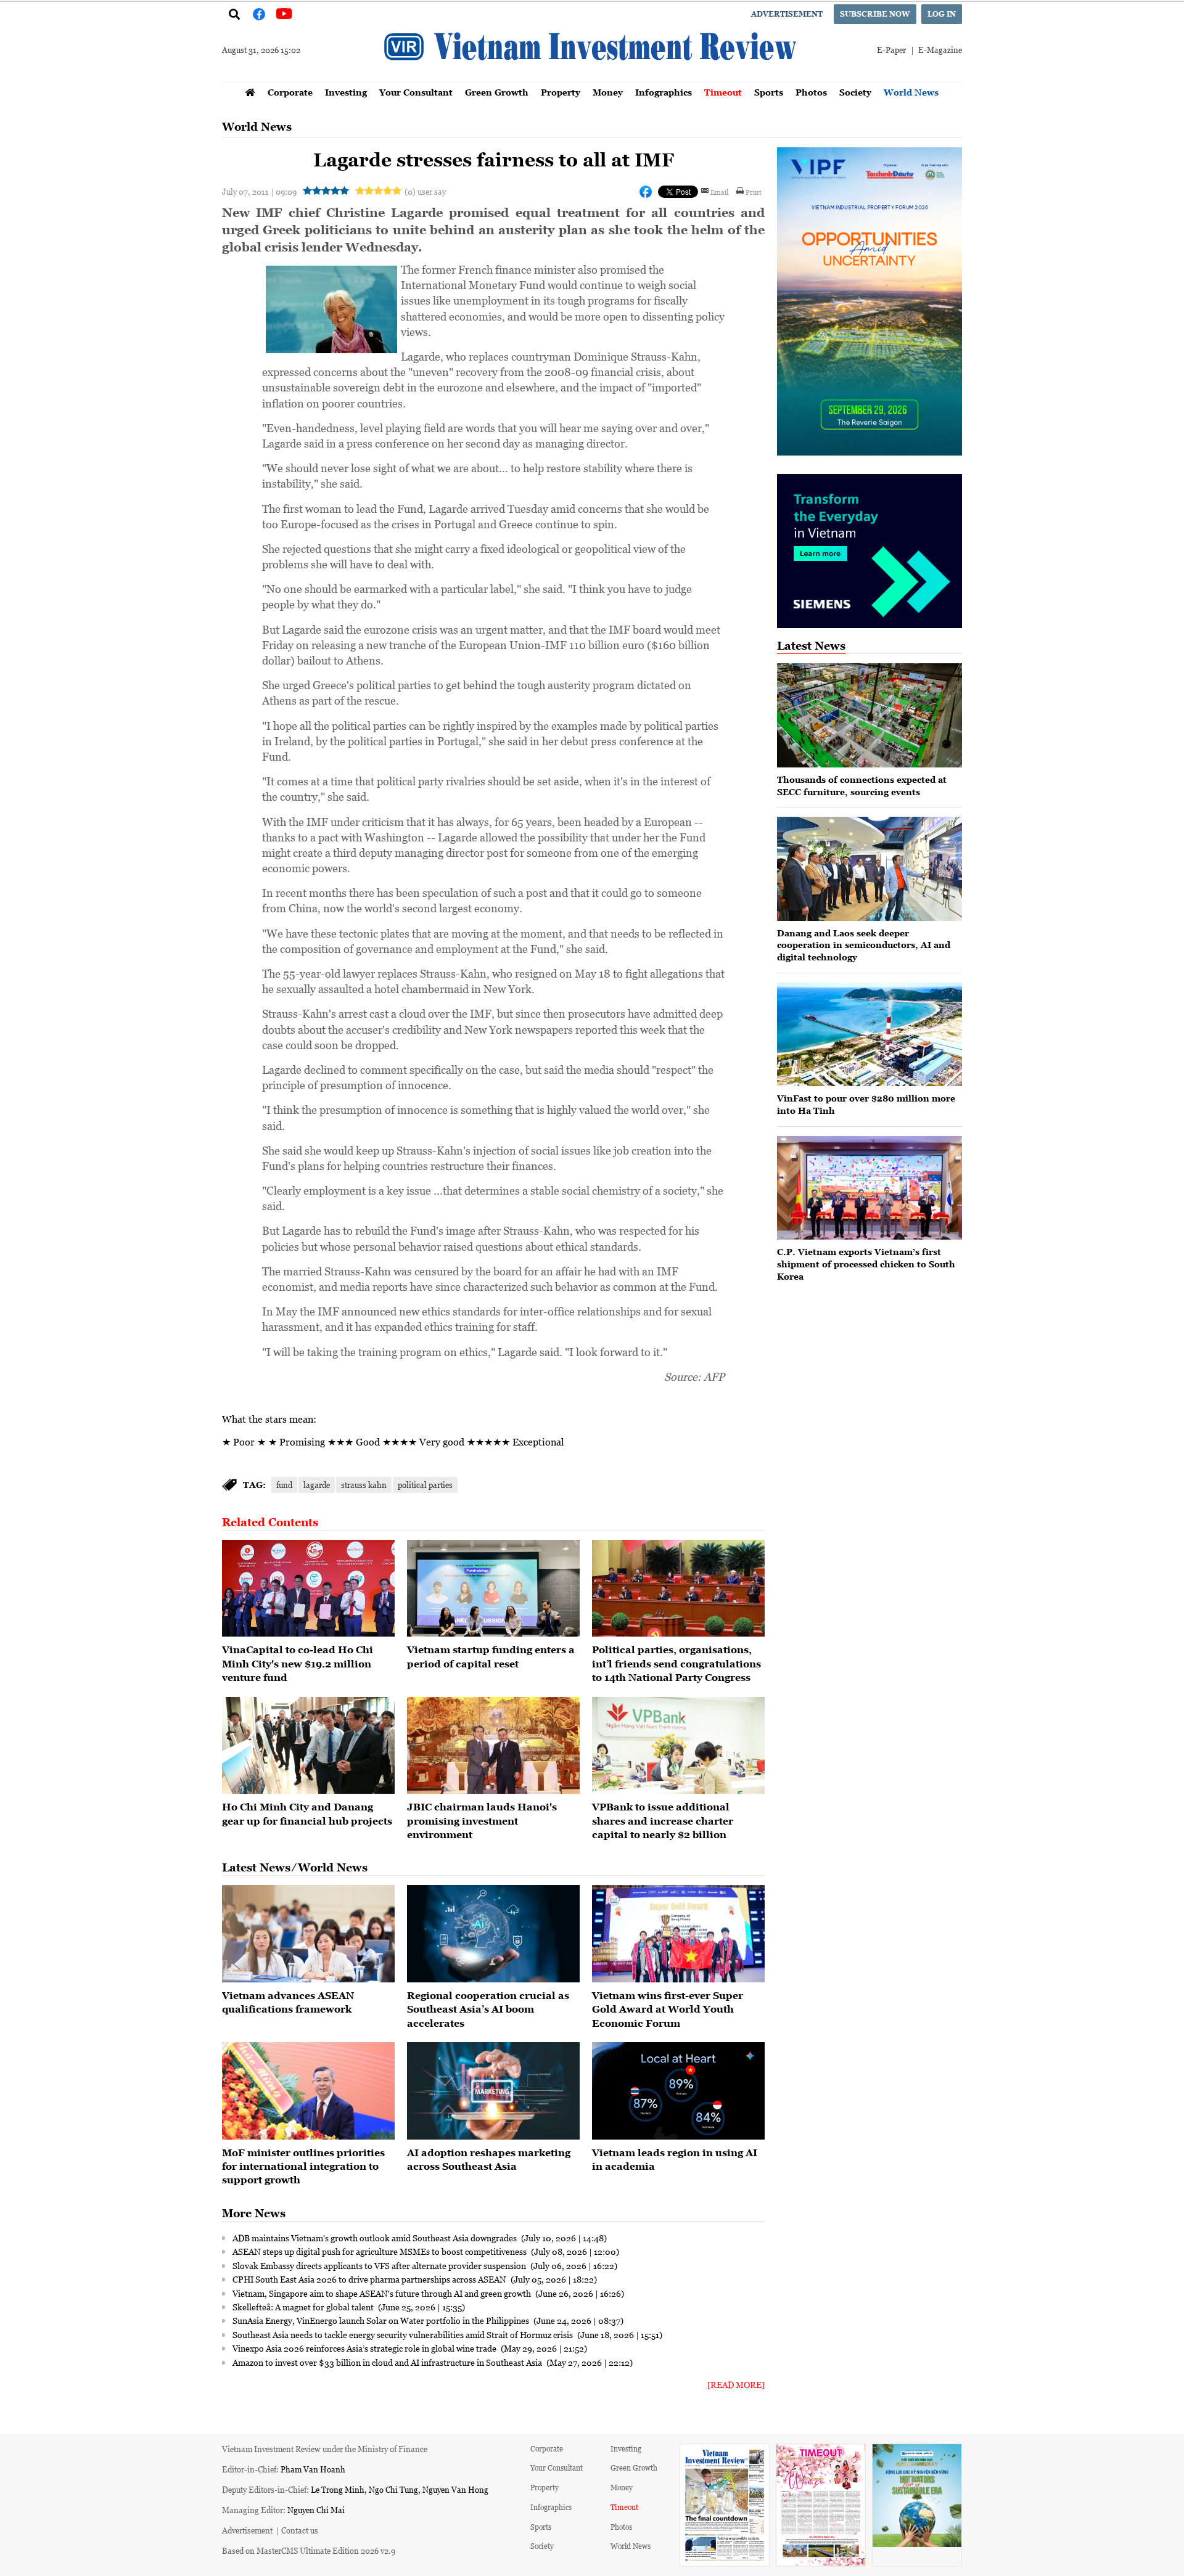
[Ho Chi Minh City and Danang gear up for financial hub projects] (308, 1746)
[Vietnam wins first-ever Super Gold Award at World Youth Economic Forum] (678, 1934)
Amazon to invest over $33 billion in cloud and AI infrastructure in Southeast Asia (388, 2362)
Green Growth (497, 92)
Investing (346, 92)
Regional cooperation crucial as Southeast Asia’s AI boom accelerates (488, 2009)
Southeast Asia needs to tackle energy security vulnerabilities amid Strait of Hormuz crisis (404, 2334)
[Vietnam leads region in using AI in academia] (678, 2091)
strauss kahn (364, 1485)
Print (754, 192)
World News (911, 92)
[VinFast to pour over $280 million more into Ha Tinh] (869, 1035)
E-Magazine (940, 50)
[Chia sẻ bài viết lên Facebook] (646, 192)
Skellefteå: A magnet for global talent (304, 2307)
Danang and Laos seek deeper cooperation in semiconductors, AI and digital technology (864, 945)
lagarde (317, 1485)
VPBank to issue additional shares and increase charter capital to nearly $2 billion (663, 1821)
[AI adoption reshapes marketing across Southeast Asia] (493, 2091)
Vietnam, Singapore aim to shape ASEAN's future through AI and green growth (383, 2293)
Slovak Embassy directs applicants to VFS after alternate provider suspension (380, 2265)
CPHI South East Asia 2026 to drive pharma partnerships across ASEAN (370, 2279)
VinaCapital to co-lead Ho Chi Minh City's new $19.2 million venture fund (298, 1663)
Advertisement (787, 14)
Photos (811, 92)
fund (284, 1485)
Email (719, 192)
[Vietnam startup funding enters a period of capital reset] (493, 1589)
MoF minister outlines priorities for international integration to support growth (303, 2166)
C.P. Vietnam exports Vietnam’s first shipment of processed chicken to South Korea (866, 1264)
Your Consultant (416, 92)
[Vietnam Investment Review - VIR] (592, 78)
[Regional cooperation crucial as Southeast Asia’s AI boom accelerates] (493, 1934)
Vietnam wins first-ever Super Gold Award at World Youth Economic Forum (668, 2009)
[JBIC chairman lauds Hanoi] (493, 1746)
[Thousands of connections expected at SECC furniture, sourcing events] (869, 715)
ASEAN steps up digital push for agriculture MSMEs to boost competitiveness (380, 2251)
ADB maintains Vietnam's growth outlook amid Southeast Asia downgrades (376, 2238)
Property (561, 92)
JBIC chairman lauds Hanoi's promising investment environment (482, 1821)
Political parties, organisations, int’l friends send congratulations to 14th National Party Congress (676, 1663)
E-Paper (891, 50)
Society (855, 92)
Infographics (664, 92)
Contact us (300, 2530)
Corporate (290, 92)
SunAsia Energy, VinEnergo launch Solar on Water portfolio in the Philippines (382, 2320)
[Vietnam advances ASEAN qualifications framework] (308, 1934)
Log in (942, 14)
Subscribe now (875, 14)
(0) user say (425, 191)
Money (608, 92)
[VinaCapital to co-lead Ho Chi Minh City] (308, 1589)
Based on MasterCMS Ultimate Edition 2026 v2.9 (309, 2550)
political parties (425, 1485)
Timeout (723, 92)
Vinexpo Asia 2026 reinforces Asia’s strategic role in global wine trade (365, 2348)
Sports (769, 92)
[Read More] (736, 2385)
